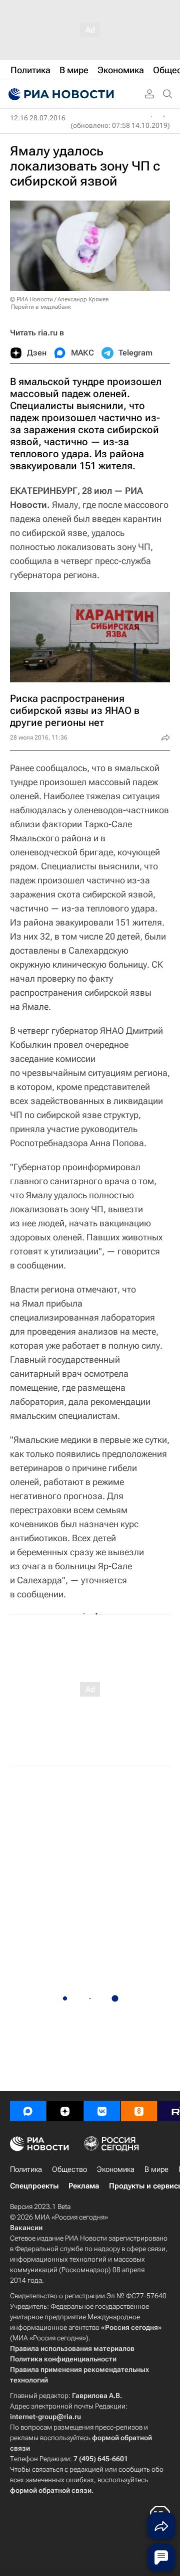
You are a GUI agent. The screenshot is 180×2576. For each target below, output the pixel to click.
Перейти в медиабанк (41, 307)
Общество (69, 2169)
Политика (26, 2169)
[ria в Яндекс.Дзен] (65, 2111)
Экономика (116, 2169)
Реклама (84, 2186)
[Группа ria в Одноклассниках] (139, 2111)
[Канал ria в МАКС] (28, 2111)
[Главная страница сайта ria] (60, 94)
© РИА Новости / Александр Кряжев (59, 299)
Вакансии (26, 2228)
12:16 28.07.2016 (38, 118)
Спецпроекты (34, 2186)
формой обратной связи (51, 2490)
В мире (156, 2169)
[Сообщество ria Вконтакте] (102, 2111)
